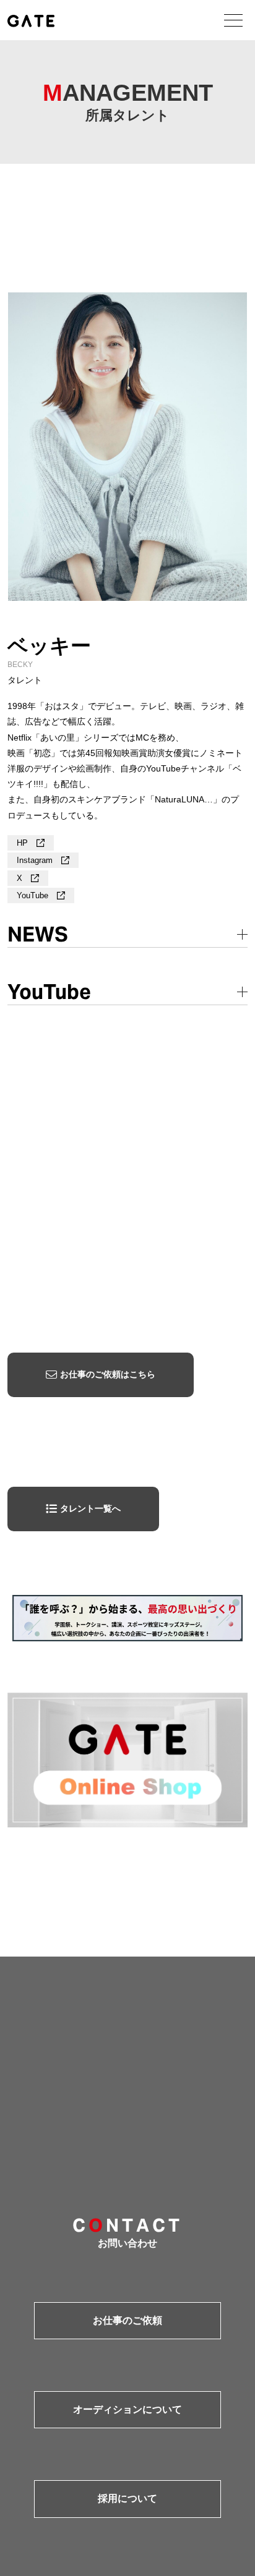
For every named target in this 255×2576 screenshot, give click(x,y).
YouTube (34, 895)
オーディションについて (127, 2409)
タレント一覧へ (90, 1508)
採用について (127, 2498)
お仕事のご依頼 (127, 2320)
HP (24, 843)
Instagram (36, 860)
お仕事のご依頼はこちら (108, 1374)
